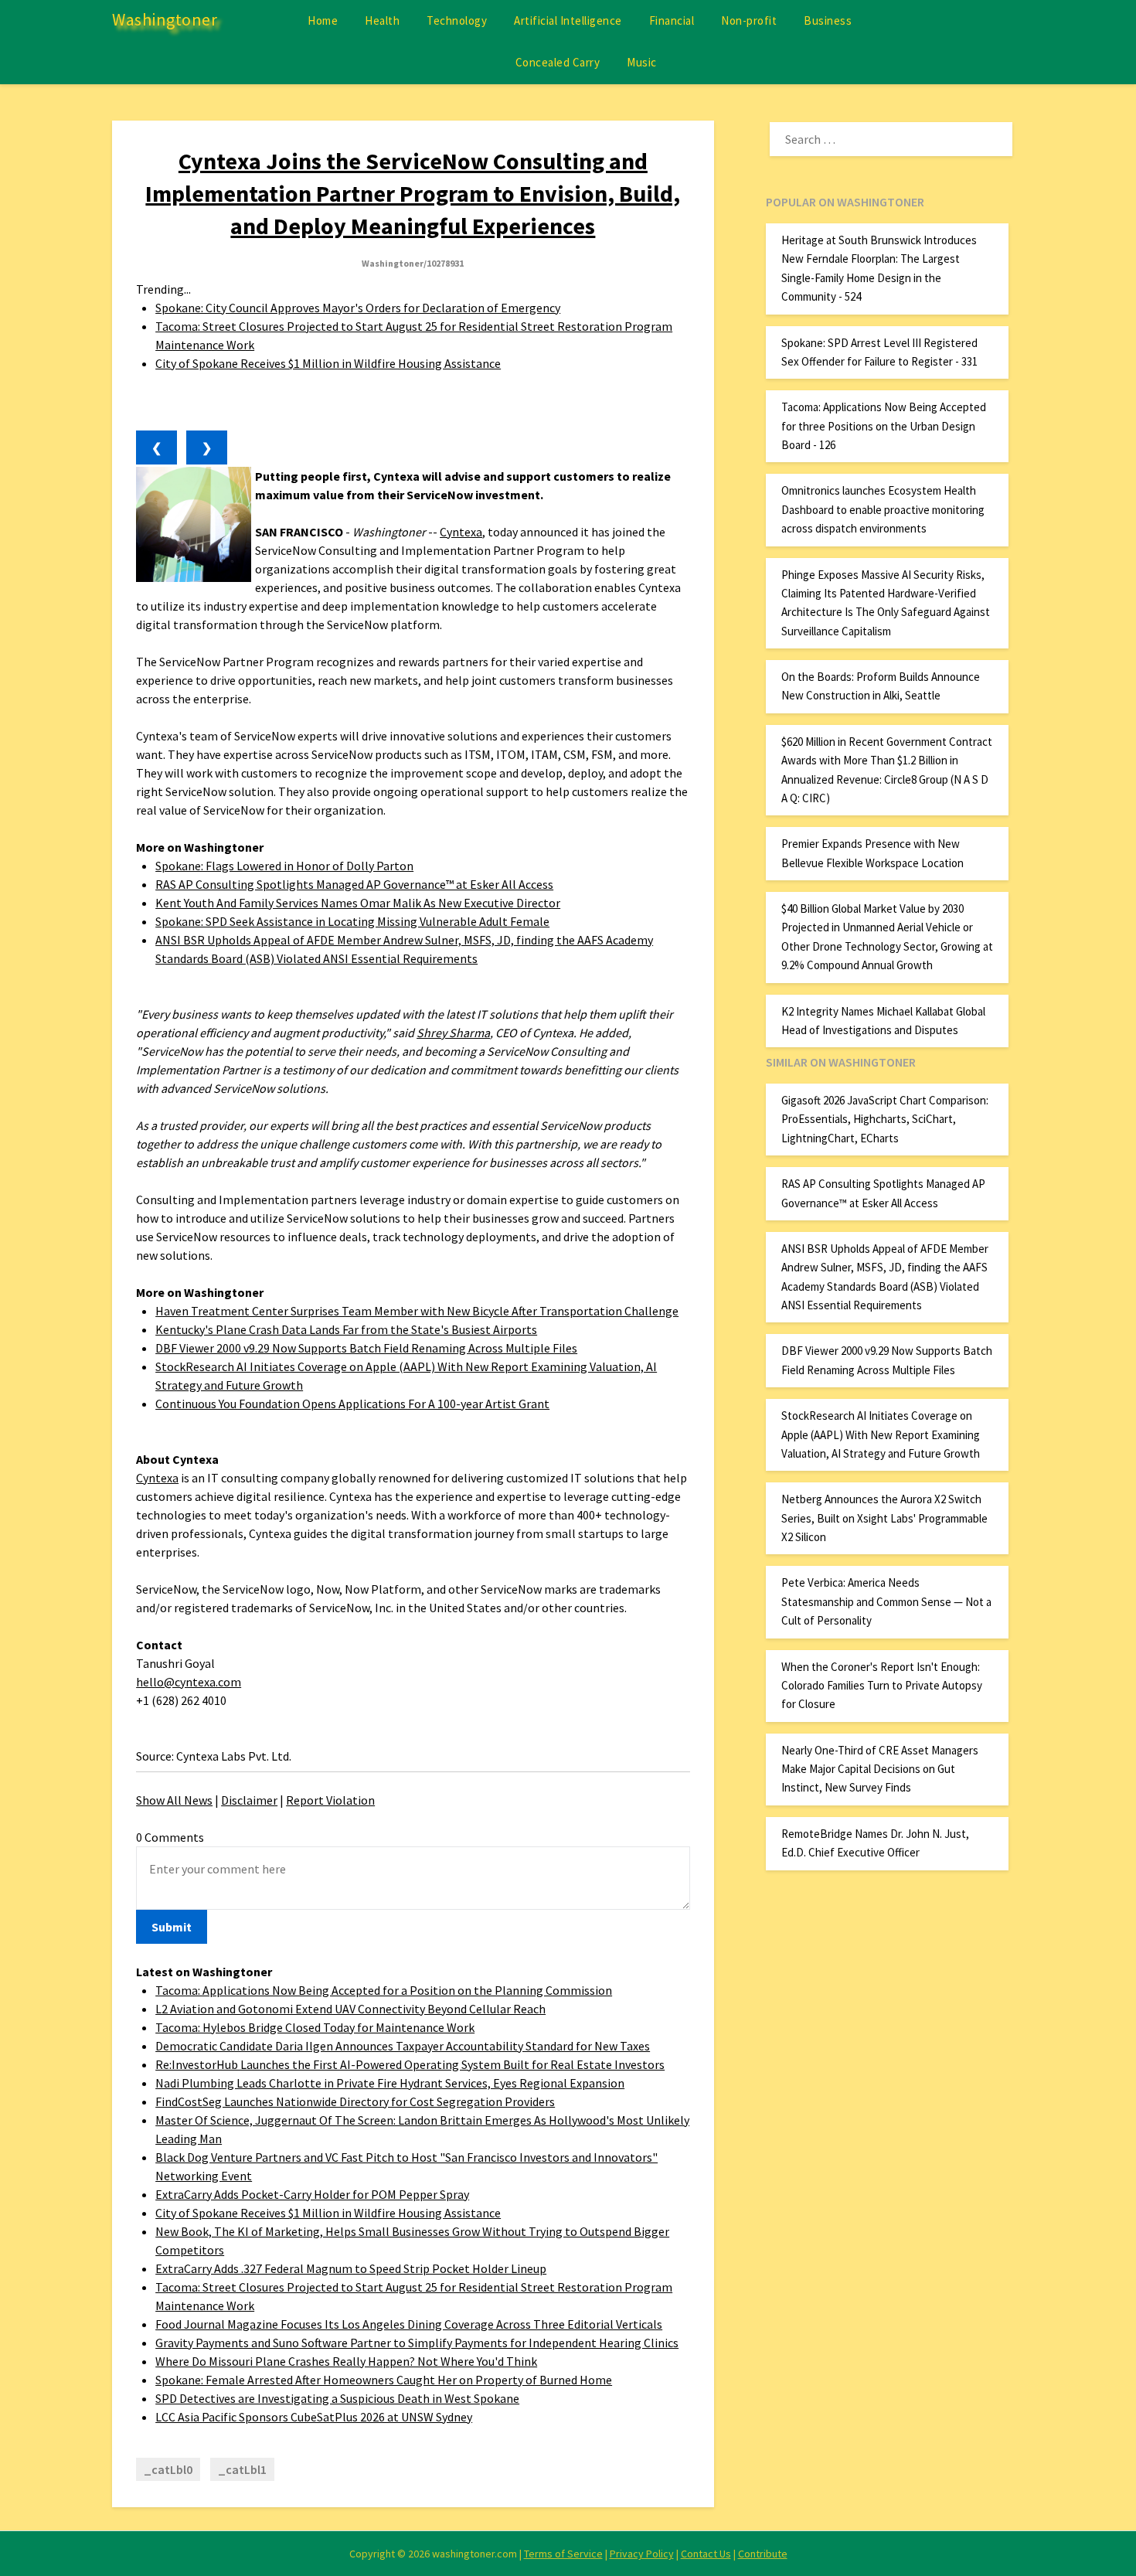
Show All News (174, 1800)
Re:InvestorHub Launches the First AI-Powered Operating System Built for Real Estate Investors (410, 2064)
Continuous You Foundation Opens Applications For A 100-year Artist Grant (352, 1404)
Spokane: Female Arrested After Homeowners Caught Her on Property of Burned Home (384, 2380)
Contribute (763, 2554)
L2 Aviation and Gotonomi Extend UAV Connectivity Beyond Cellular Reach (350, 2009)
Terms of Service (563, 2554)
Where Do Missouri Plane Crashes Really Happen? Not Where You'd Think (346, 2361)
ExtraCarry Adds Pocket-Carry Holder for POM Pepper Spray (312, 2194)
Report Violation (330, 1800)
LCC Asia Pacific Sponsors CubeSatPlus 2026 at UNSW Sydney (314, 2417)
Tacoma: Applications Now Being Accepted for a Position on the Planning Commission (384, 1990)
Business (828, 20)
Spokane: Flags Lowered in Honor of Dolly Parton (284, 866)
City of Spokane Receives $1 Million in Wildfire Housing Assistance (328, 363)
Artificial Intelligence (568, 20)
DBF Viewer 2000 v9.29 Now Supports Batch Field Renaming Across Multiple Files (366, 1348)
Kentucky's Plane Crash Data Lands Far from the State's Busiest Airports (346, 1329)
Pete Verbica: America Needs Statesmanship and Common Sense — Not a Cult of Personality (886, 1601)
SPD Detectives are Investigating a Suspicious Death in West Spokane (337, 2398)
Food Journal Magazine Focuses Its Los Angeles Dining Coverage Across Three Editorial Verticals (409, 2324)
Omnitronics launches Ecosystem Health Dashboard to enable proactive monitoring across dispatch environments (883, 509)
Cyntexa (461, 532)
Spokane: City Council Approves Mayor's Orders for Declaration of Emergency (358, 308)
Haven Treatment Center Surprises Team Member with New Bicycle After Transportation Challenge (417, 1311)
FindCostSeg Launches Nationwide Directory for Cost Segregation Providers (355, 2101)
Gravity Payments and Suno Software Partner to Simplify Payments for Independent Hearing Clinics (417, 2343)
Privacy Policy (642, 2554)
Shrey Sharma (453, 1033)
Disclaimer (249, 1800)
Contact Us (706, 2554)
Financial (672, 20)
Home (323, 20)
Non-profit (749, 20)
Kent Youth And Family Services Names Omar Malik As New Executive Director (358, 903)
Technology (457, 20)
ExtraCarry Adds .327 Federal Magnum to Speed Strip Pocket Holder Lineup (351, 2268)
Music (642, 62)
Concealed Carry (558, 62)
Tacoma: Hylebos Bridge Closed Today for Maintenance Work (315, 2027)
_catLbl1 (242, 2469)
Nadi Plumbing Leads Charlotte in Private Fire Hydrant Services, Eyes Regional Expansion (390, 2083)
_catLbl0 (168, 2469)
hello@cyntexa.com (189, 1682)
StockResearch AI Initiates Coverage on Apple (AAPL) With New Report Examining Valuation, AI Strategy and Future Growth (881, 1434)
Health (382, 20)
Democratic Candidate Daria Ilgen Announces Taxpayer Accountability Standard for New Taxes (403, 2046)
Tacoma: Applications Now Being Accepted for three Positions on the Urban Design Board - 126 (884, 426)
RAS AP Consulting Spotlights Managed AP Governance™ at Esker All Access (354, 884)
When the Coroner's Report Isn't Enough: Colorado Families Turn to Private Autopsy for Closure (882, 1686)
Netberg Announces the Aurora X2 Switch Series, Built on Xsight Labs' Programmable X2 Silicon (884, 1518)
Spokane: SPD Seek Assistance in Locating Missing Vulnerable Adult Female (352, 921)
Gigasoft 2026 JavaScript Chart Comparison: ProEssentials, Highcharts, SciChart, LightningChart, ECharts (885, 1119)
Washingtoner (165, 19)
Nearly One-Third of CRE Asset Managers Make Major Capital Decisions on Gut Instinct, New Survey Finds (880, 1769)
